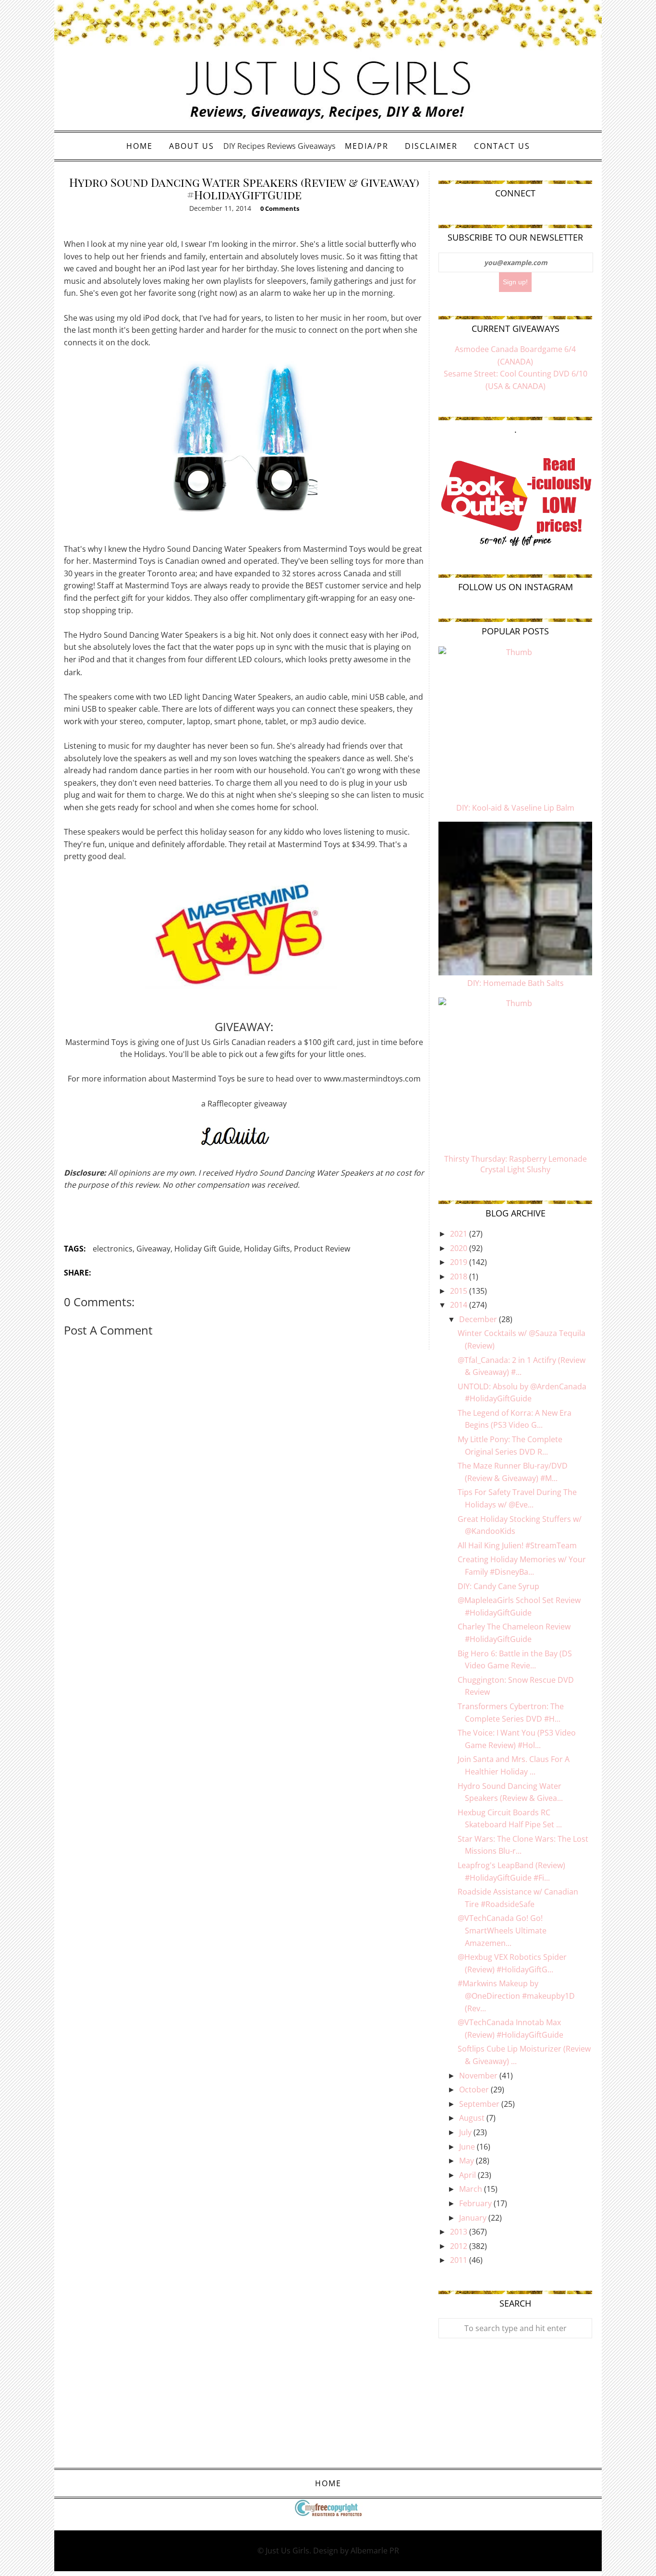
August (473, 2118)
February (476, 2203)
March (472, 2189)
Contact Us (502, 146)
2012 (460, 2246)
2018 (460, 1276)
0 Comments (280, 208)
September (480, 2104)
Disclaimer (431, 146)
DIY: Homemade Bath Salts (516, 983)
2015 (460, 1291)
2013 (460, 2232)
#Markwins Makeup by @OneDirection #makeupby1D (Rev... (516, 1996)
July (466, 2132)
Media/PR (367, 146)
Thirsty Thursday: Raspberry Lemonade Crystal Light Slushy (516, 1164)
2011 (460, 2260)
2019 (460, 1262)
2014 (460, 1305)
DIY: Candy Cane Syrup (498, 1586)
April (468, 2175)
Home (140, 146)
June (468, 2147)
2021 (460, 1234)
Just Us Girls (287, 2551)
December (479, 1319)
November (479, 2076)
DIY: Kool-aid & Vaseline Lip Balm (515, 808)
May (468, 2161)
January (474, 2218)
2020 (460, 1248)
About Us (192, 146)
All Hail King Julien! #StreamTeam (517, 1545)
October (475, 2090)
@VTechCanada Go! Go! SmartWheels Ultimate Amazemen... (502, 1930)
